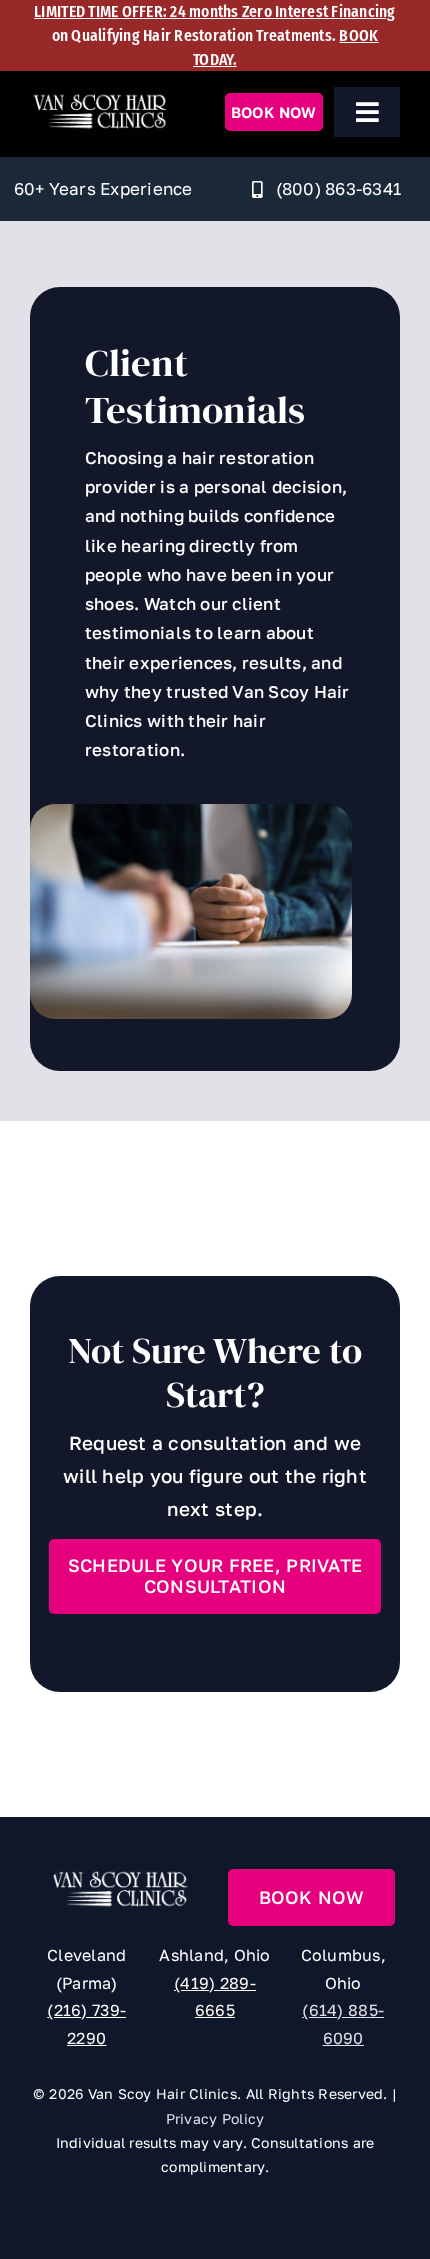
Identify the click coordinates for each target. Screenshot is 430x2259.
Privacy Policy (215, 2118)
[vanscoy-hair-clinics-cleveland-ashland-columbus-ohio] (99, 100)
